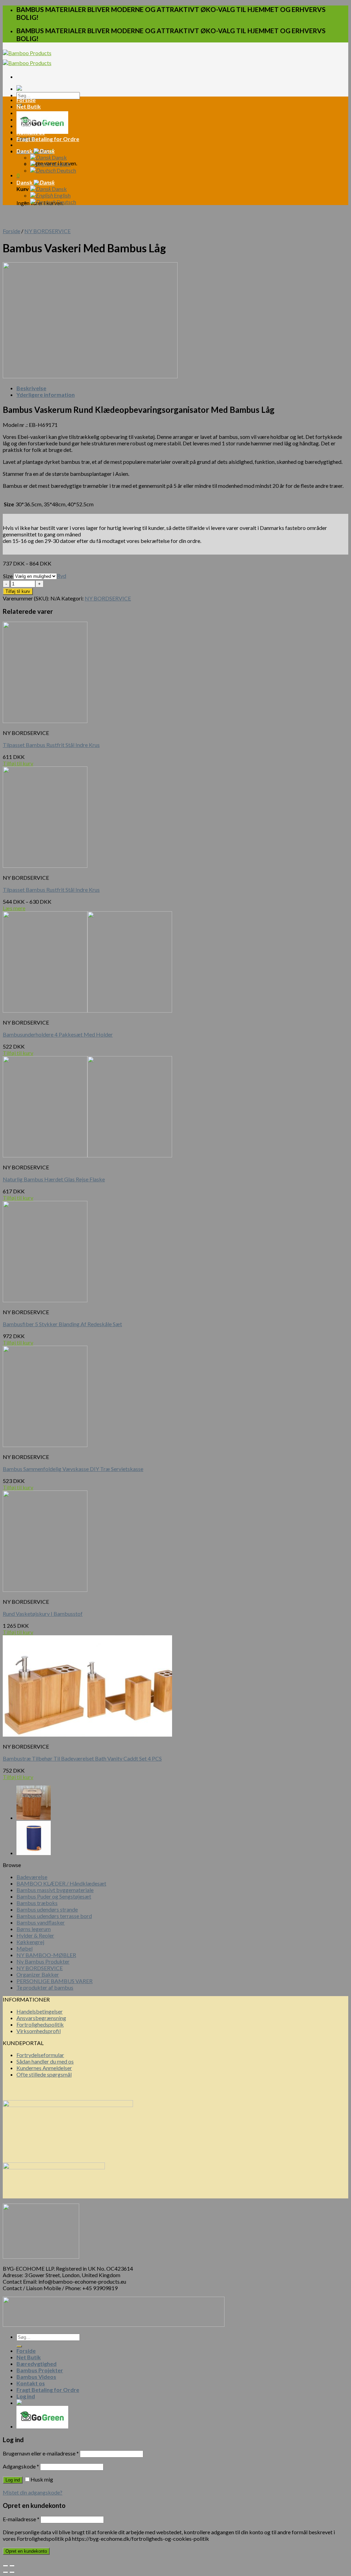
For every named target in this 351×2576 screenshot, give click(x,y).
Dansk (25, 151)
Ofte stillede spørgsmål (44, 2074)
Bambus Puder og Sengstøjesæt (54, 1896)
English (62, 164)
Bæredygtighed (37, 113)
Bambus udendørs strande (47, 1909)
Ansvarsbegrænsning (41, 2018)
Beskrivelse (31, 388)
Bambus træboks (37, 1903)
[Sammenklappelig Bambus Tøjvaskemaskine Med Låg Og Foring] (34, 1818)
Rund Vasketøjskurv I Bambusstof (43, 1614)
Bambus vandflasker (41, 1922)
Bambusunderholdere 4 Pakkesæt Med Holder (58, 1034)
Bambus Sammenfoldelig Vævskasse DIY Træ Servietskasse (73, 1469)
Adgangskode (21, 2466)
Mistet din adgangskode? (33, 2492)
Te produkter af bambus (45, 1987)
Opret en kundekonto (26, 2551)
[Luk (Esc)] (5, 2566)
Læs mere (14, 908)
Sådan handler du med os (45, 2061)
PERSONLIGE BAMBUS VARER (55, 1981)
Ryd (62, 576)
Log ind (13, 2480)
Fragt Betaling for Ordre (48, 139)
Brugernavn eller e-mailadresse (41, 2453)
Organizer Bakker (38, 1974)
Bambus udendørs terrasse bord (54, 1916)
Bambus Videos (36, 126)
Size (8, 576)
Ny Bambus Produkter (43, 1961)
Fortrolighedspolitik (40, 2024)
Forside (26, 100)
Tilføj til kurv (18, 591)
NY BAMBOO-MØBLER (46, 1955)
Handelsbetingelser (40, 2011)
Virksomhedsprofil (39, 2031)
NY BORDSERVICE (47, 231)
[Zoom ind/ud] (12, 2566)
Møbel (25, 1948)
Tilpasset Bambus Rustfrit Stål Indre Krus (51, 745)
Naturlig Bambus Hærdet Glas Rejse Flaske (54, 1179)
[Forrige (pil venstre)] (5, 2572)
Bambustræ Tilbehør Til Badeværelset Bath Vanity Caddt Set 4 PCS (82, 1758)
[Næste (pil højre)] (12, 2572)
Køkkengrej (30, 1942)
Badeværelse (32, 1877)
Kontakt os (31, 132)
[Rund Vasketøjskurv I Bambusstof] (34, 1853)
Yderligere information (46, 395)
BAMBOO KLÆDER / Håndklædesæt (61, 1883)
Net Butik (29, 106)
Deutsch (66, 170)
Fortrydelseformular (40, 2055)
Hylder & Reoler (35, 1935)
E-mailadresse (21, 2519)
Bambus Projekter (40, 119)
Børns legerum (34, 1929)
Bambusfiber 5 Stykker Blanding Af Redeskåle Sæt (62, 1324)
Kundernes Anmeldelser (44, 2068)
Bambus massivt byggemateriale (55, 1890)
